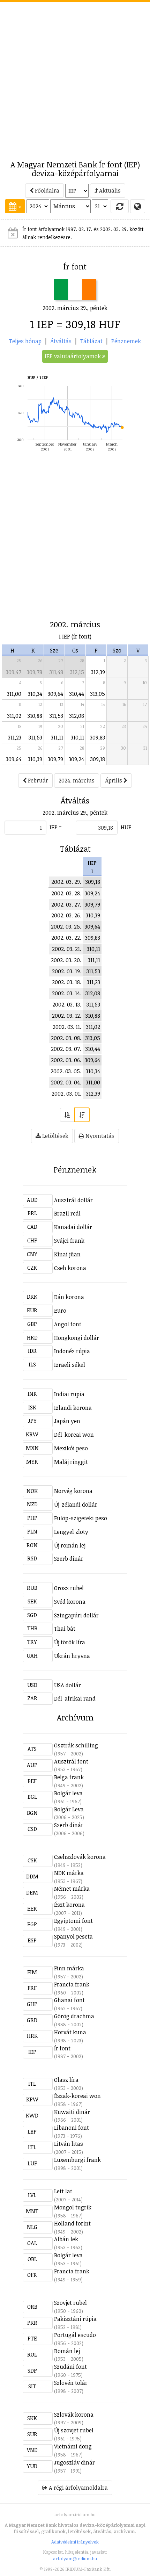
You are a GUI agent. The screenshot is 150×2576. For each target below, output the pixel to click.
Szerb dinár (69, 1559)
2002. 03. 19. (67, 971)
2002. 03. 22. (66, 938)
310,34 (35, 694)
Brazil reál (67, 1213)
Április (114, 780)
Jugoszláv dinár (74, 2462)
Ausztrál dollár (73, 1200)
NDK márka (69, 1873)
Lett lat (63, 2191)
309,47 (14, 672)
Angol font (68, 1324)
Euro (60, 1311)
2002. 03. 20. (66, 960)
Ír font (62, 2048)
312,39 (98, 672)
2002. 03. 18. (67, 982)
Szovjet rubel (70, 2303)
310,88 (35, 716)
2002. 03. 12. (67, 1016)
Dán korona (69, 1297)
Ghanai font (69, 2000)
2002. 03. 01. (66, 1094)
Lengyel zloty (71, 1532)
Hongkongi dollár (77, 1338)
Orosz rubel (69, 1588)
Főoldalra (46, 190)
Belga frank (69, 1777)
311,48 (56, 672)
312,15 (77, 672)
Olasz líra (66, 2080)
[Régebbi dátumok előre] (67, 1115)
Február (37, 780)
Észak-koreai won (77, 2096)
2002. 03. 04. (66, 1082)
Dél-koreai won (74, 1435)
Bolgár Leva (69, 1809)
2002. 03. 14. (67, 993)
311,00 (14, 694)
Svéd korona (70, 1602)
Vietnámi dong (73, 2446)
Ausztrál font (71, 1761)
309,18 (98, 759)
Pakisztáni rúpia (75, 2319)
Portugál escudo (75, 2335)
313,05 (98, 694)
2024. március (77, 780)
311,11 (57, 737)
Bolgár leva (68, 1793)
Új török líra (70, 1642)
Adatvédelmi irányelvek (75, 2542)
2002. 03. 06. (66, 1060)
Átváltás (61, 341)
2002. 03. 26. (66, 915)
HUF (126, 827)
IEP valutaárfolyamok (73, 356)
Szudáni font (70, 2367)
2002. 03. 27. (66, 904)
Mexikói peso (71, 1448)
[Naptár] (15, 206)
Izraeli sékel (70, 1365)
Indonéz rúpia (72, 1351)
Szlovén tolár (71, 2383)
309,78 (35, 672)
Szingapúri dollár (76, 1615)
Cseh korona (70, 1268)
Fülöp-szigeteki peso (81, 1518)
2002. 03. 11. (67, 1027)
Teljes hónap (25, 341)
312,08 (77, 716)
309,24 (76, 759)
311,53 (56, 716)
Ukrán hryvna (72, 1656)
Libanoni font (72, 2128)
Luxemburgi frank (77, 2160)
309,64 (55, 694)
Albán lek (66, 2239)
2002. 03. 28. (66, 893)
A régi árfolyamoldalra (78, 2488)
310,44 (77, 694)
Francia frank (72, 1984)
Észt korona (69, 1905)
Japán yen (67, 1421)
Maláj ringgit (71, 1462)
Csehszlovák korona (80, 1857)
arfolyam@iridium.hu (75, 2559)
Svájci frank (69, 1241)
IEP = (56, 827)
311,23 (15, 737)
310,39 (35, 759)
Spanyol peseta (73, 1936)
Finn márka (69, 1968)
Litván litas (69, 2144)
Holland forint (72, 2223)
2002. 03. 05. (66, 1071)
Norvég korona (73, 1491)
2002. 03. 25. (66, 926)
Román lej (67, 2351)
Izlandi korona (73, 1408)
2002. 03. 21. (67, 949)
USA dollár (67, 1685)
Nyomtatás (99, 1136)
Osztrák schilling (76, 1745)
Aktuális (109, 190)
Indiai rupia (69, 1394)
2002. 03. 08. (66, 1038)
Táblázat (91, 341)
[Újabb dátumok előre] (82, 1115)
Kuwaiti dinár (72, 2112)
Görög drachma (74, 2016)
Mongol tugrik (73, 2207)
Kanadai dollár (73, 1227)
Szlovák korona (74, 2415)
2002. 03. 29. (66, 882)
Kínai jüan (67, 1254)
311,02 (14, 716)
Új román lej (70, 1545)
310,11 (77, 737)
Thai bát (65, 1629)
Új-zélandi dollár (76, 1505)
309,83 (97, 737)
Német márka (72, 1889)
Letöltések (55, 1136)
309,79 (55, 759)
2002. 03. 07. (66, 1049)
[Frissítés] (120, 206)
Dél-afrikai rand (75, 1698)
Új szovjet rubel (74, 2430)
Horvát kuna (70, 2032)
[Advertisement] (75, 77)
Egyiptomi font (73, 1921)
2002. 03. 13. (67, 1004)
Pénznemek (126, 341)
